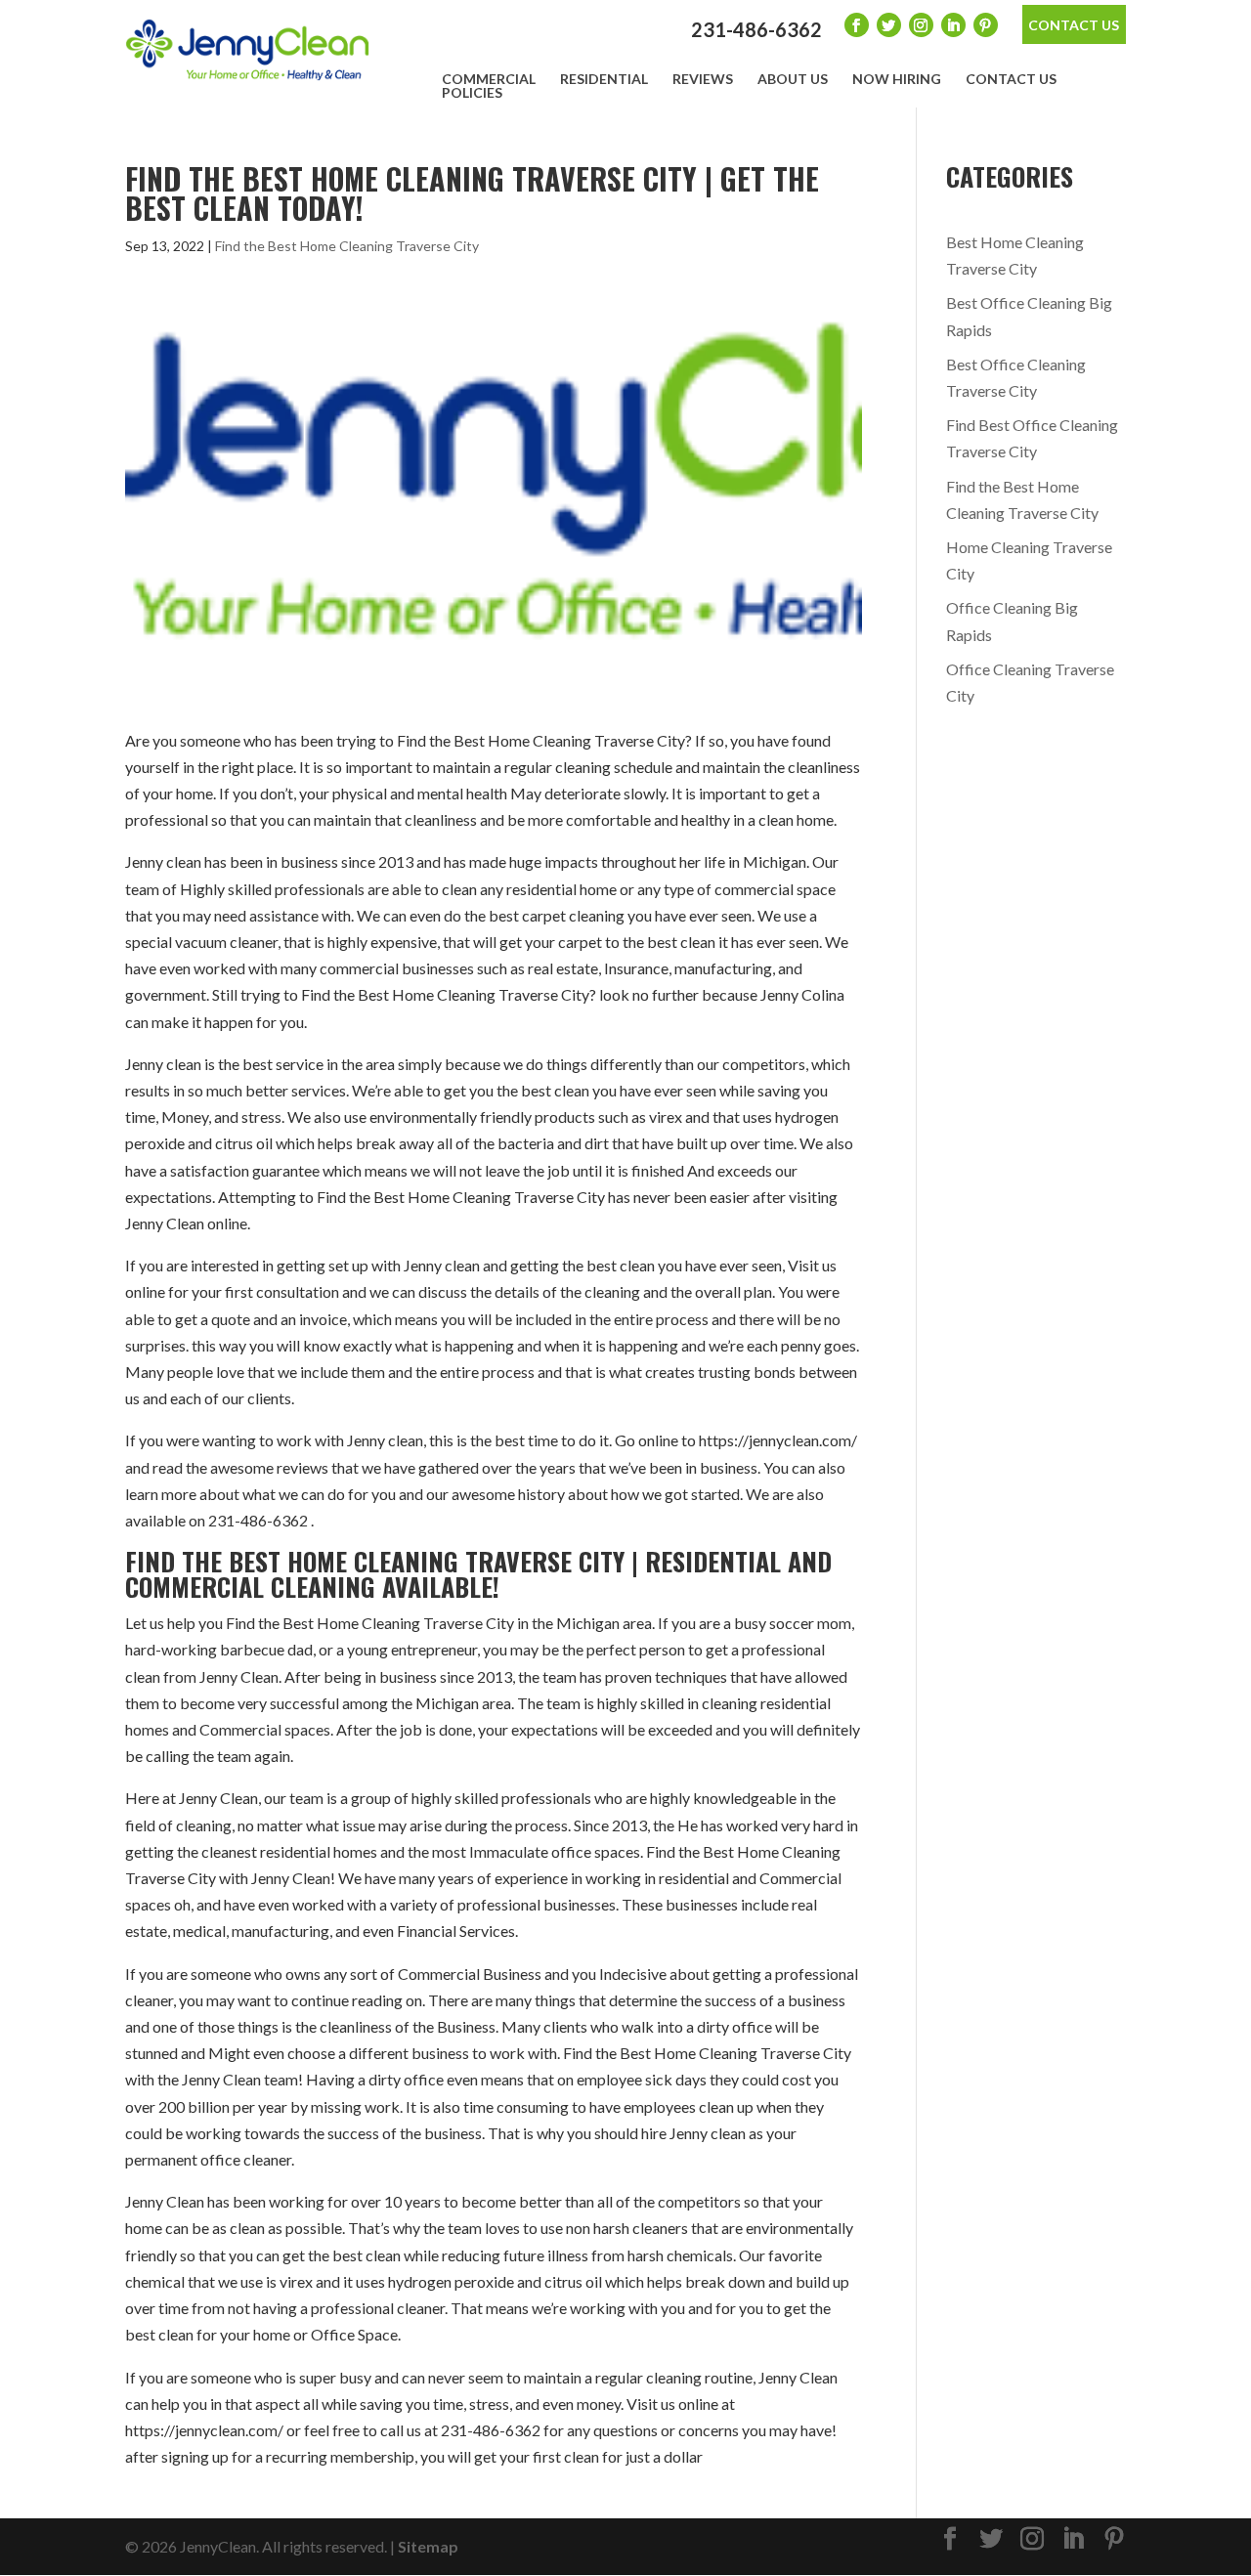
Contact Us (1074, 25)
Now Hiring (897, 79)
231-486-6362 (756, 29)
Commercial (489, 79)
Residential (604, 79)
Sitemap (428, 2546)
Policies (472, 93)
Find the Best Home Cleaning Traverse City (347, 246)
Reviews (703, 79)
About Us (793, 79)
